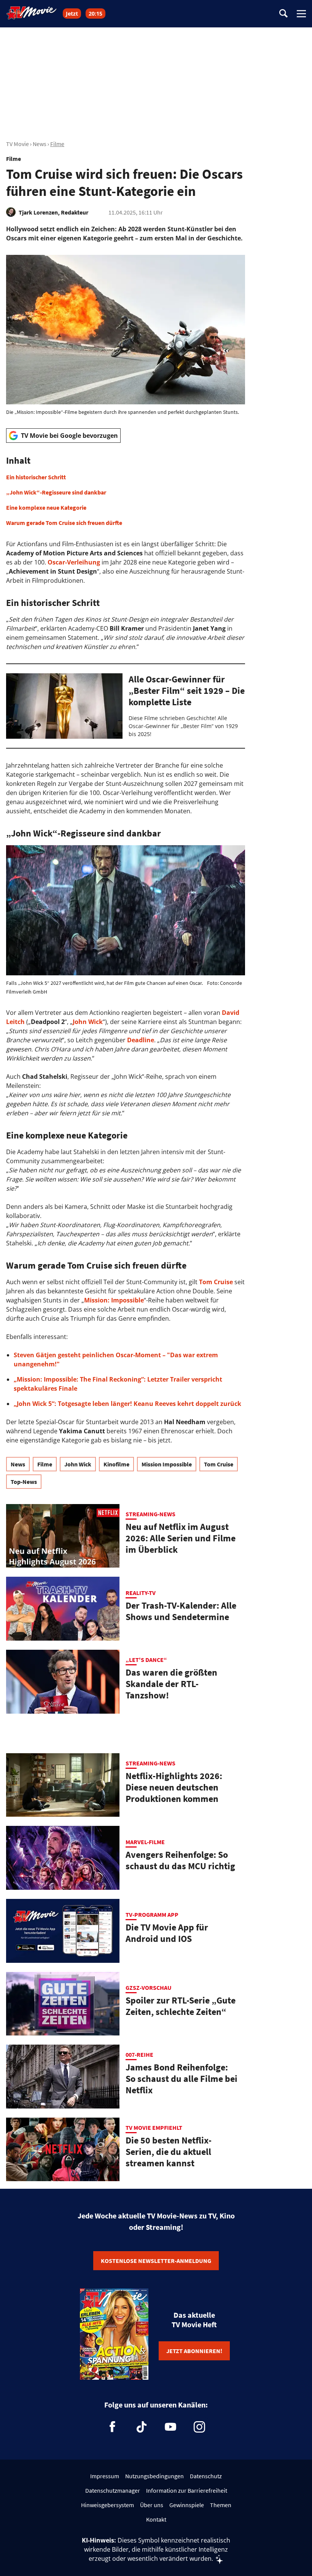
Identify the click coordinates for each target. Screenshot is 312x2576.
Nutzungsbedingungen (154, 2476)
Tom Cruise (219, 1464)
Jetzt (72, 14)
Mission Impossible (167, 1464)
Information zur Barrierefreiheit (187, 2490)
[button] (126, 491)
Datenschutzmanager (113, 2490)
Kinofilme (116, 1464)
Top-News (24, 1482)
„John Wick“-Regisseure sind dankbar (56, 492)
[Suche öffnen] (283, 14)
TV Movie (18, 144)
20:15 (96, 14)
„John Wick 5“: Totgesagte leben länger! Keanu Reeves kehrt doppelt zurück (127, 1404)
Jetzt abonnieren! (194, 2351)
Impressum (105, 2476)
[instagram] (199, 2427)
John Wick (78, 1464)
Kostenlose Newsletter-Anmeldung (156, 2261)
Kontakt (156, 2519)
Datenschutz (206, 2476)
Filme (57, 144)
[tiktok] (142, 2427)
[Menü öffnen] (301, 14)
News (40, 144)
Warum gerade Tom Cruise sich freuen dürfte (64, 523)
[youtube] (170, 2427)
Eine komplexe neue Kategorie (46, 507)
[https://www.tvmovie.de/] (32, 13)
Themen (221, 2505)
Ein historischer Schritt (36, 477)
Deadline (141, 1040)
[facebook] (113, 2427)
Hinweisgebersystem (107, 2505)
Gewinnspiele (187, 2505)
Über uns (152, 2505)
